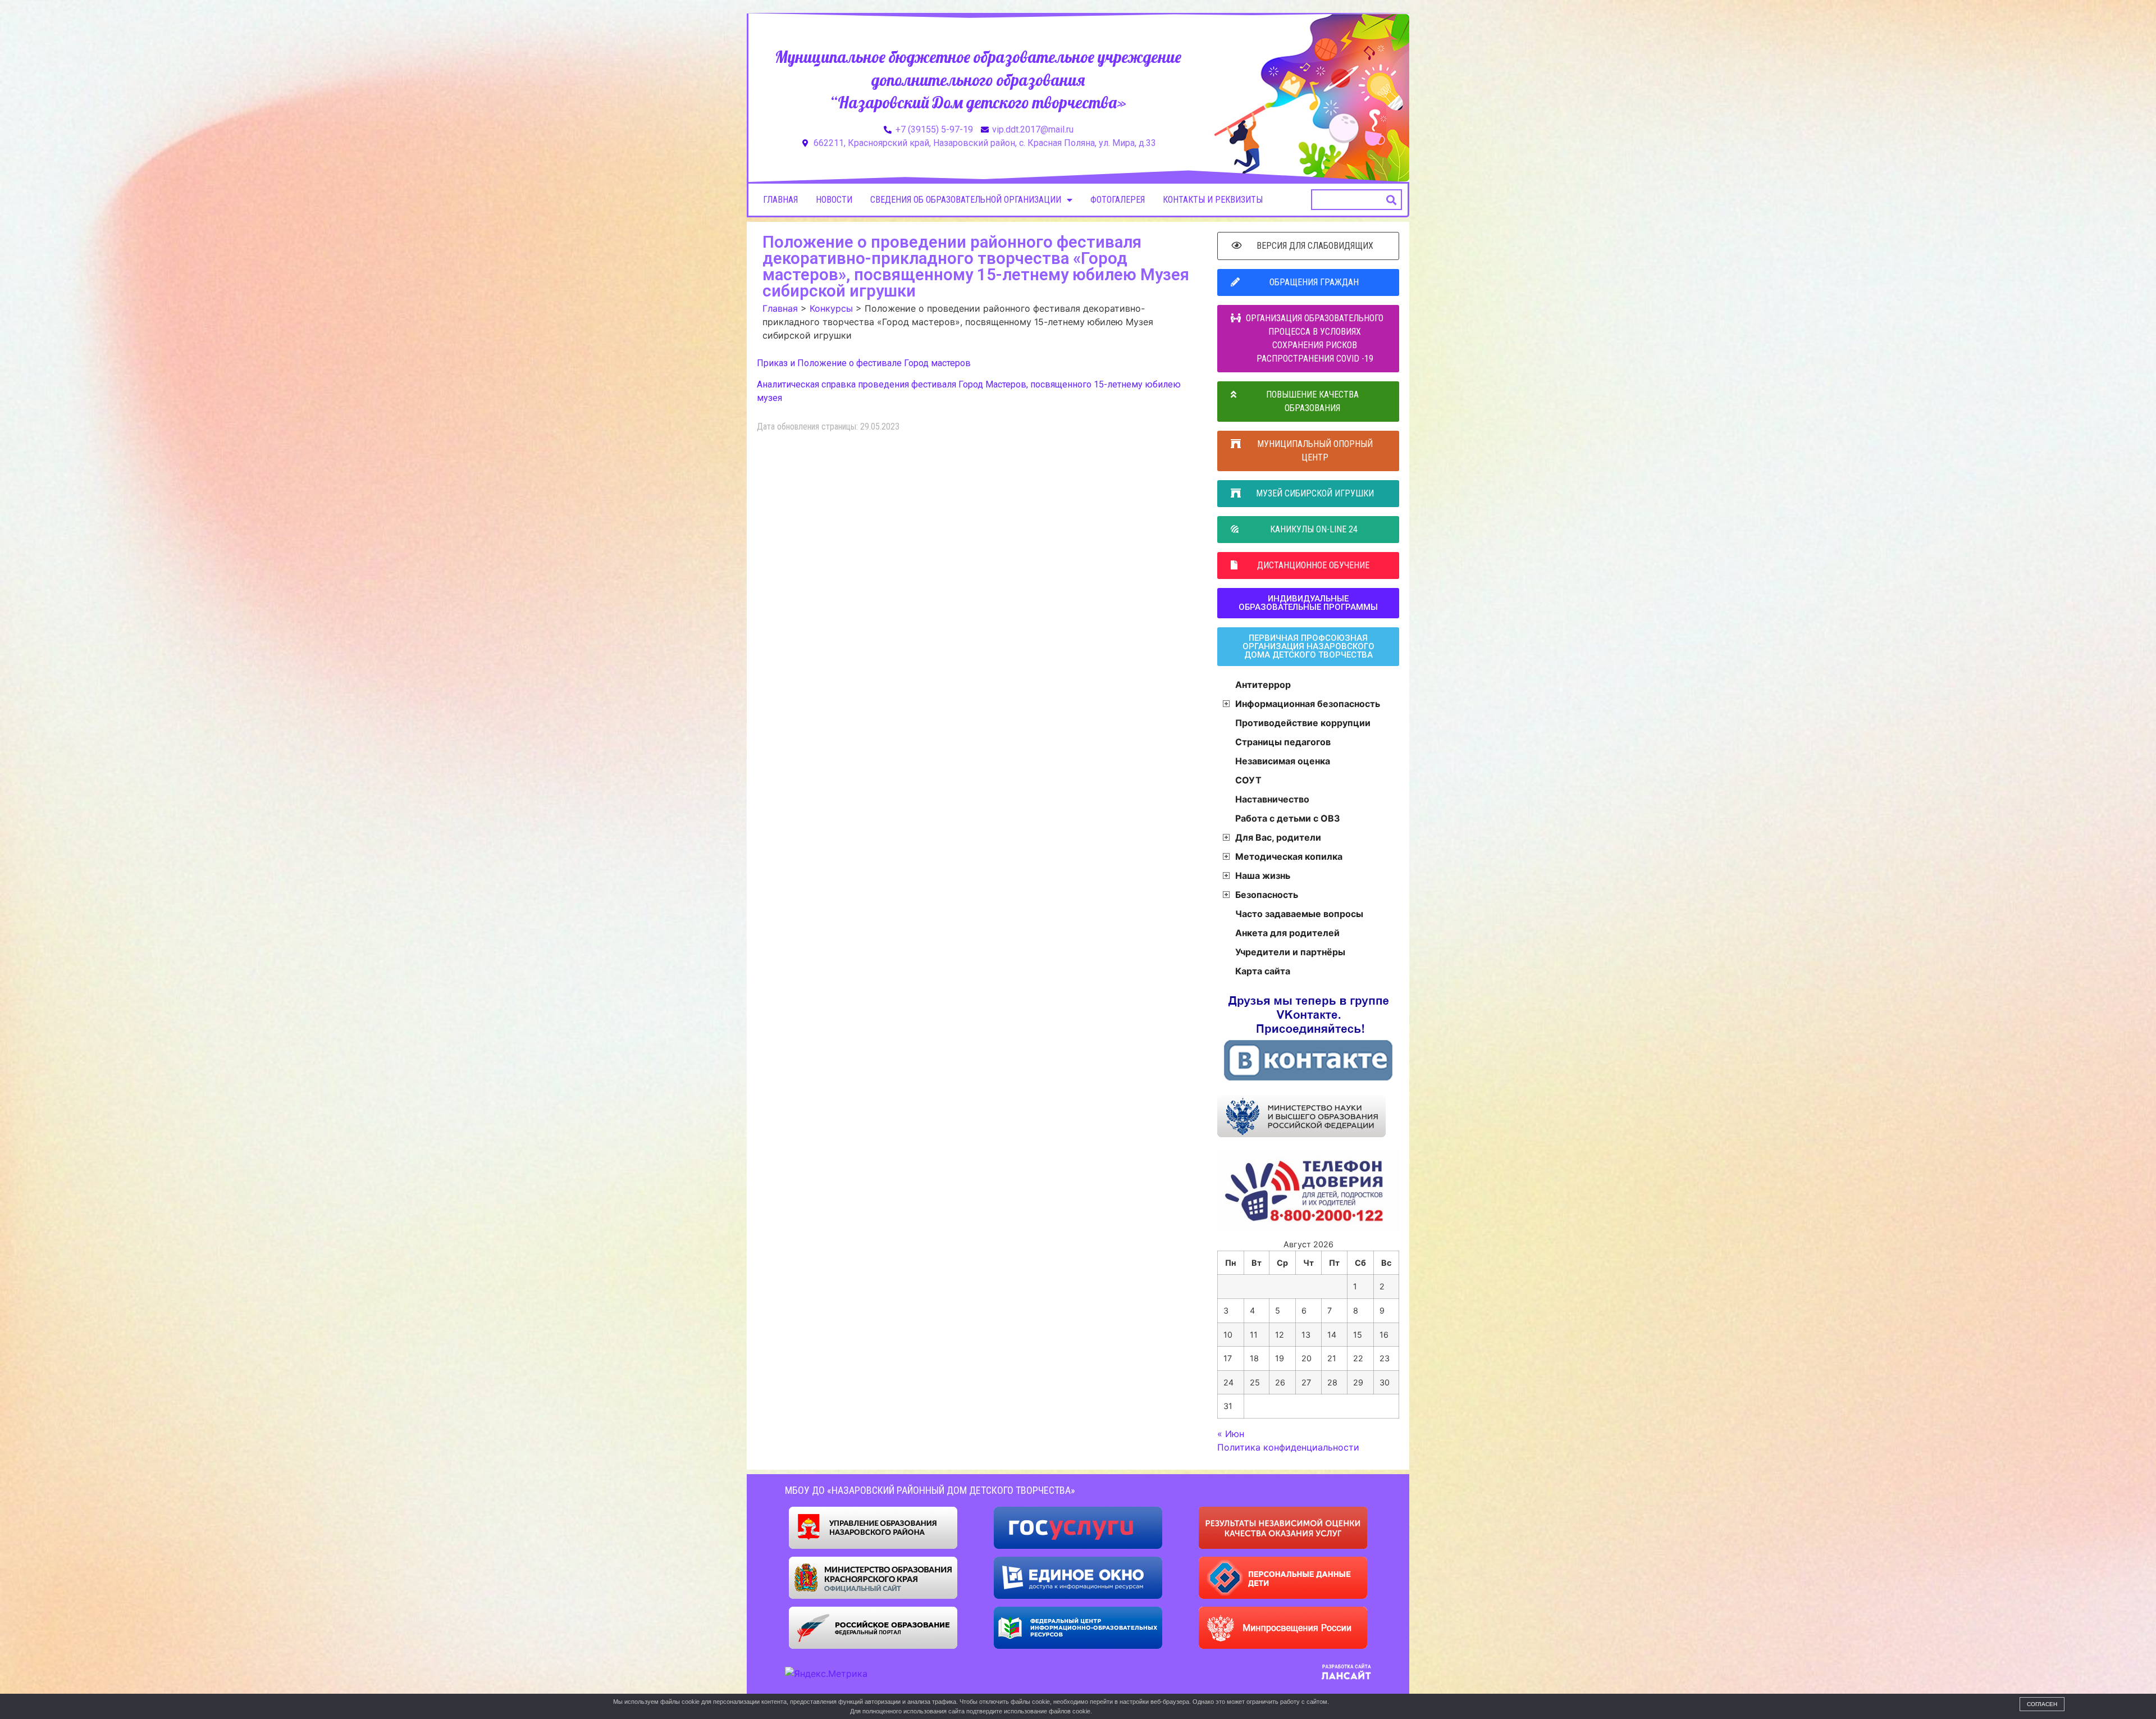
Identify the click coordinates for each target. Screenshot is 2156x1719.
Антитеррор (1263, 685)
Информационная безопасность (1308, 704)
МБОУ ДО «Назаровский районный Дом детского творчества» (930, 1490)
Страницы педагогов (1283, 742)
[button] (1392, 200)
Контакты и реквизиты (1213, 200)
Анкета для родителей (1287, 933)
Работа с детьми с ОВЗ (1288, 818)
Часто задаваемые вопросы (1299, 914)
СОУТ (1248, 780)
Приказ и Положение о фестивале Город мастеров (864, 363)
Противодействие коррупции (1303, 723)
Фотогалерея (1118, 200)
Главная (780, 200)
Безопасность (1267, 895)
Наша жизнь (1263, 876)
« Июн (1231, 1434)
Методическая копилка (1289, 856)
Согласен (2042, 1704)
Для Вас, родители (1278, 837)
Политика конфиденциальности (1288, 1447)
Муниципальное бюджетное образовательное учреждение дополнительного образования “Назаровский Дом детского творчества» (978, 79)
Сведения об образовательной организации (966, 200)
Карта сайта (1263, 971)
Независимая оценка (1283, 761)
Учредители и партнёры (1290, 952)
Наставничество (1272, 799)
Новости (834, 200)
